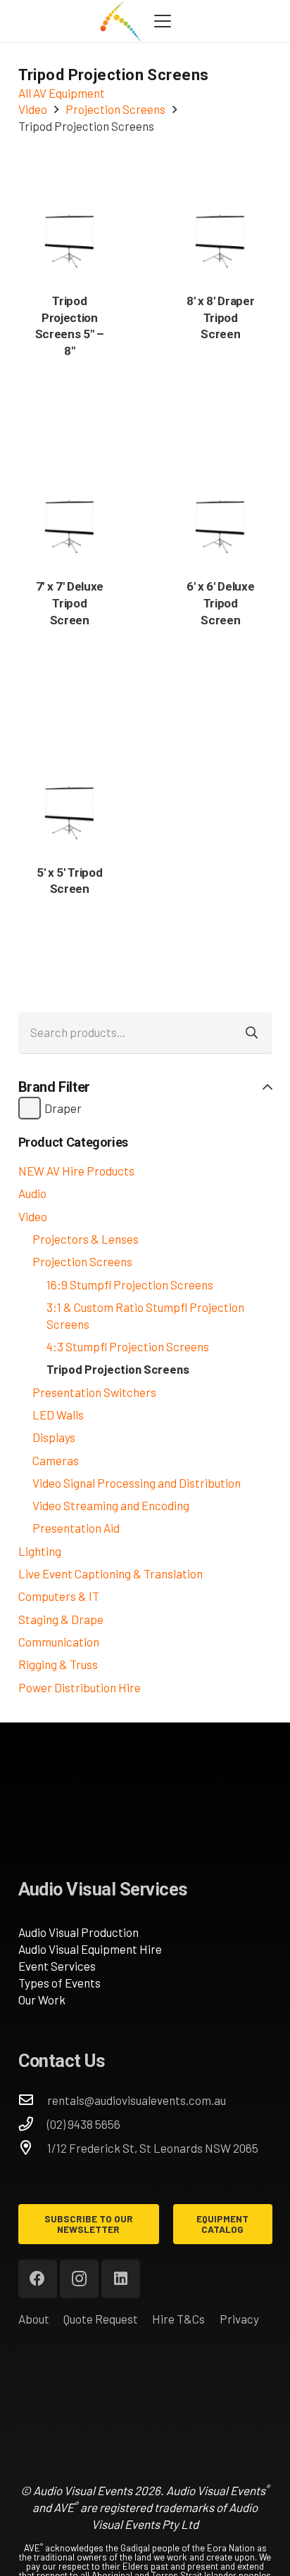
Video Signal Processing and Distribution (137, 1483)
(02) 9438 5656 (84, 2124)
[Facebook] (38, 2279)
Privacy (239, 2319)
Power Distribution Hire (80, 1687)
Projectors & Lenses (86, 1239)
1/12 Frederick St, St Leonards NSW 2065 (153, 2148)
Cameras (56, 1460)
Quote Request (101, 2319)
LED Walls (58, 1415)
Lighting (40, 1551)
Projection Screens (82, 1261)
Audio (32, 1193)
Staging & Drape (61, 1619)
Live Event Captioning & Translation (111, 1573)
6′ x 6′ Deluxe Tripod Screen (220, 603)
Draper (63, 1108)
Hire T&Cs (178, 2319)
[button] (162, 21)
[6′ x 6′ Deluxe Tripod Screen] (220, 526)
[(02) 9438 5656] (33, 2124)
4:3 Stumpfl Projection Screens (128, 1346)
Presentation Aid (76, 1528)
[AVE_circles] (120, 21)
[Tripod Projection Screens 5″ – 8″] (70, 240)
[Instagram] (79, 2279)
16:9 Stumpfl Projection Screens (130, 1284)
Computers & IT (59, 1596)
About (34, 2319)
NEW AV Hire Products (76, 1171)
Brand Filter (54, 1087)
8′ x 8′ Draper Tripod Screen (220, 318)
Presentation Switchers (94, 1392)
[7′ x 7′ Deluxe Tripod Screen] (70, 526)
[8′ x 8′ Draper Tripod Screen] (220, 240)
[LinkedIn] (121, 2279)
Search (252, 1033)
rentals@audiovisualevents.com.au (137, 2100)
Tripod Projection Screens (118, 1369)
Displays (54, 1437)
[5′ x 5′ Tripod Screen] (70, 812)
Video (33, 1216)
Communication (59, 1642)
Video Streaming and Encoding (111, 1505)
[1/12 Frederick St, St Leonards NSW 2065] (33, 2148)
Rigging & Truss (58, 1664)
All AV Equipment (62, 93)
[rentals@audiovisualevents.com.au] (33, 2100)
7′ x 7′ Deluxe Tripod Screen (70, 603)
